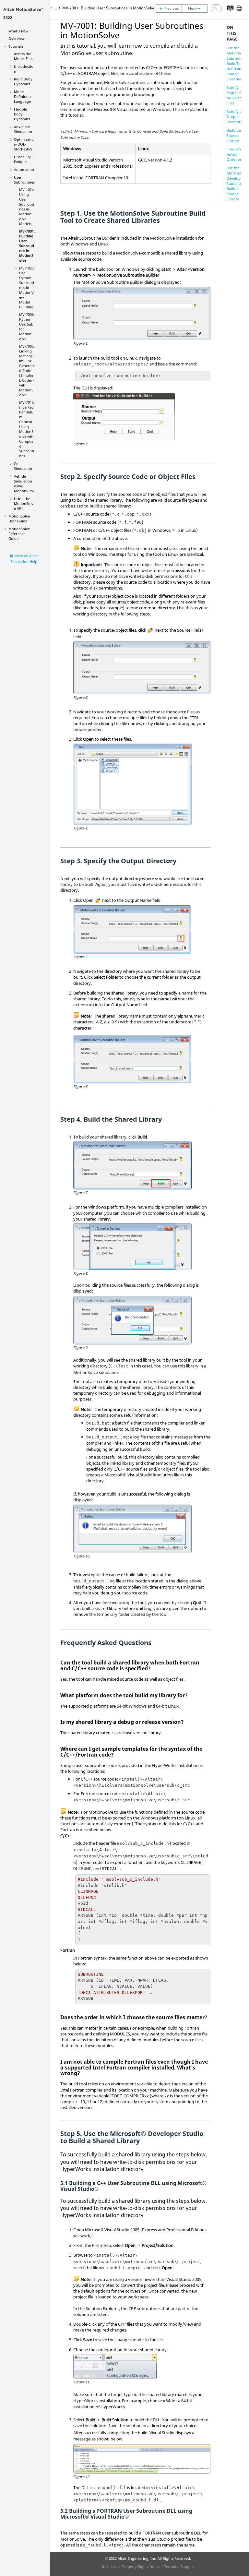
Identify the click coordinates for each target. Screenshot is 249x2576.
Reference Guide (19, 534)
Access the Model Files (24, 56)
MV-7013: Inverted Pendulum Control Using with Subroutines (27, 429)
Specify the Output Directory (236, 117)
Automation (24, 169)
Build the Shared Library (234, 135)
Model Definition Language (22, 96)
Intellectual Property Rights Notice (131, 2566)
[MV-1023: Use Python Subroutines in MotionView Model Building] (196, 8)
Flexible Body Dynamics (22, 114)
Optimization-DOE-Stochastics (24, 144)
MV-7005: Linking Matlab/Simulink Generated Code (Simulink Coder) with (27, 370)
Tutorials (16, 46)
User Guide (19, 519)
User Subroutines (24, 180)
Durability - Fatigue (24, 159)
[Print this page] (239, 11)
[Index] (228, 13)
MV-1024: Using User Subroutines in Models (27, 207)
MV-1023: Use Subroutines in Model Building (27, 287)
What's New (18, 31)
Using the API (24, 503)
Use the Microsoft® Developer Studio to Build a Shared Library (236, 183)
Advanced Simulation (23, 129)
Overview (17, 38)
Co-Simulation (23, 466)
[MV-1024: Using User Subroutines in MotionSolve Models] (169, 8)
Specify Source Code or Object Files (237, 95)
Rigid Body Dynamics (23, 81)
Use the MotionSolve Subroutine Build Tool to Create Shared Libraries (237, 63)
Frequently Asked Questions (236, 154)
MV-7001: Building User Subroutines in (27, 246)
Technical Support (179, 2566)
